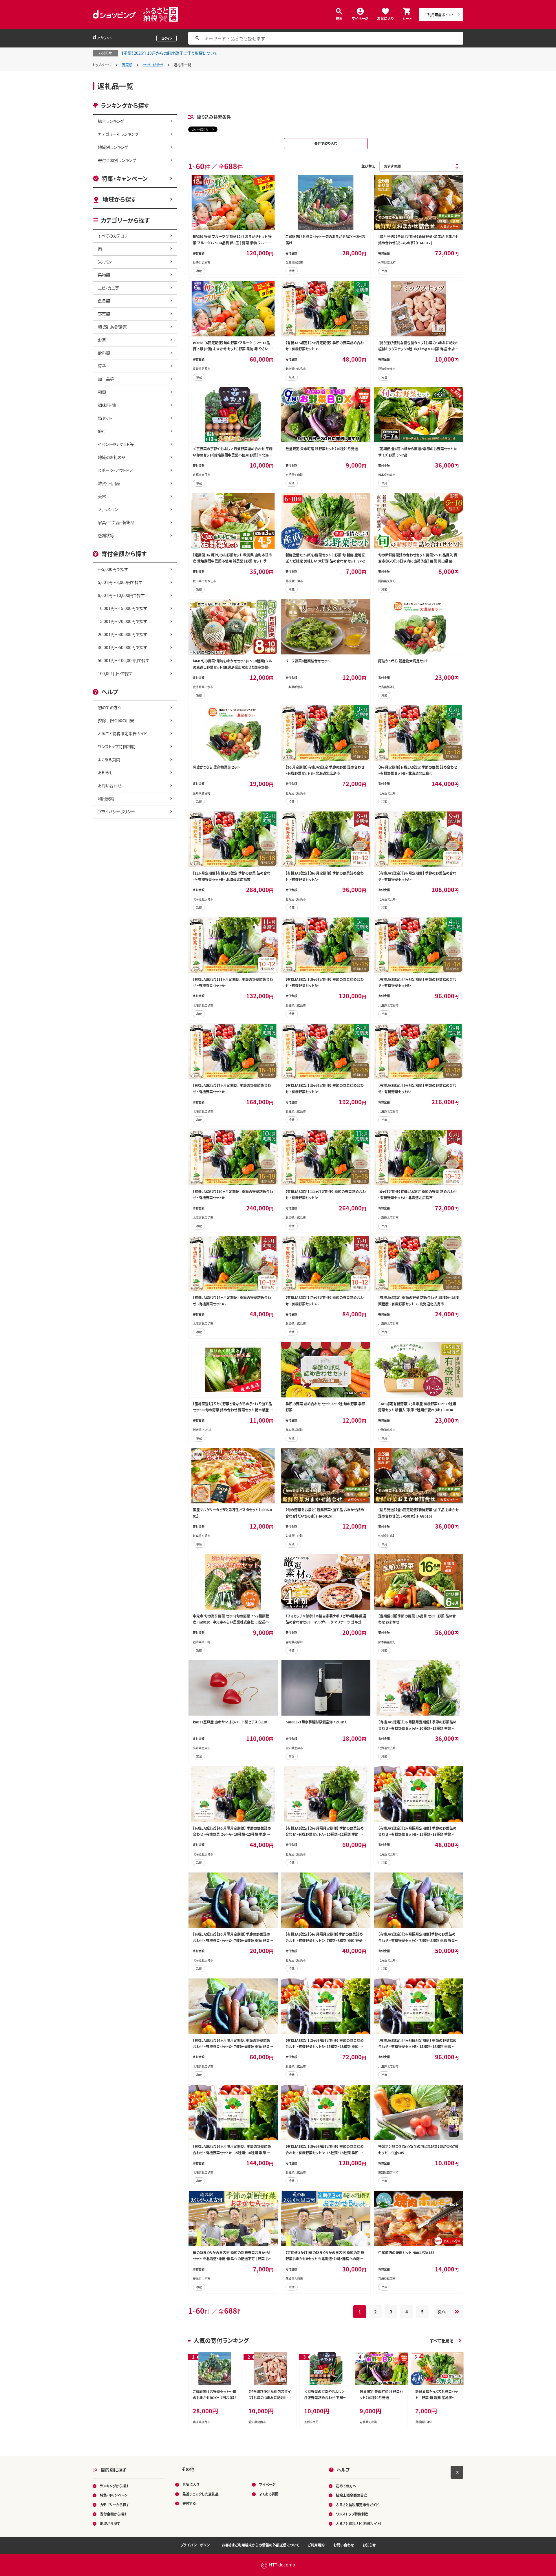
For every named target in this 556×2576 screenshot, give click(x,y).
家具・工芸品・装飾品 (116, 522)
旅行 (102, 431)
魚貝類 (104, 301)
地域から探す (119, 199)
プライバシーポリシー (116, 811)
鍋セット (105, 418)
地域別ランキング (113, 147)
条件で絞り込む (326, 143)
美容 (102, 496)
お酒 (102, 340)
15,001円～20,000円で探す (122, 621)
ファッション (108, 509)
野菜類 (127, 65)
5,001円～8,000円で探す (120, 582)
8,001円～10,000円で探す (121, 595)
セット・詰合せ (153, 65)
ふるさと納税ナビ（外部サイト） (359, 2523)
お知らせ (105, 772)
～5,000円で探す (113, 569)
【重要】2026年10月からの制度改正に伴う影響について (170, 53)
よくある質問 (109, 759)
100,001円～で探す (115, 673)
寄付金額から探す (114, 2514)
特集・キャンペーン (125, 178)
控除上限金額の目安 (116, 720)
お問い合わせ (110, 785)
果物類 (104, 275)
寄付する (189, 2503)
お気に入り (385, 18)
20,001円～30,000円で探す (122, 634)
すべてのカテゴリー (115, 236)
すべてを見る (442, 2340)
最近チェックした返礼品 (201, 2494)
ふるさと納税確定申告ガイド (122, 733)
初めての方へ (110, 707)
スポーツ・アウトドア (115, 470)
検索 (339, 18)
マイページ (360, 18)
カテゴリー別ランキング (118, 134)
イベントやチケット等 (116, 444)
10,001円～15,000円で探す (122, 608)
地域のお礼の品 (112, 457)
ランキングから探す (115, 2486)
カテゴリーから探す (115, 2505)
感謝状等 (106, 535)
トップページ (102, 65)
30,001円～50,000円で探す (122, 647)
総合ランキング (111, 121)
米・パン (105, 262)
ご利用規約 (316, 2545)
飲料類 (104, 353)
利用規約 (106, 798)
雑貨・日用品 (109, 483)
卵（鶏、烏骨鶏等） (113, 327)
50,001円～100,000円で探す (124, 660)
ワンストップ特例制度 (116, 746)
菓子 (102, 366)
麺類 (102, 392)
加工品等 (106, 379)
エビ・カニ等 (108, 288)
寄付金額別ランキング (117, 160)
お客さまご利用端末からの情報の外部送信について (260, 2545)
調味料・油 (107, 405)
